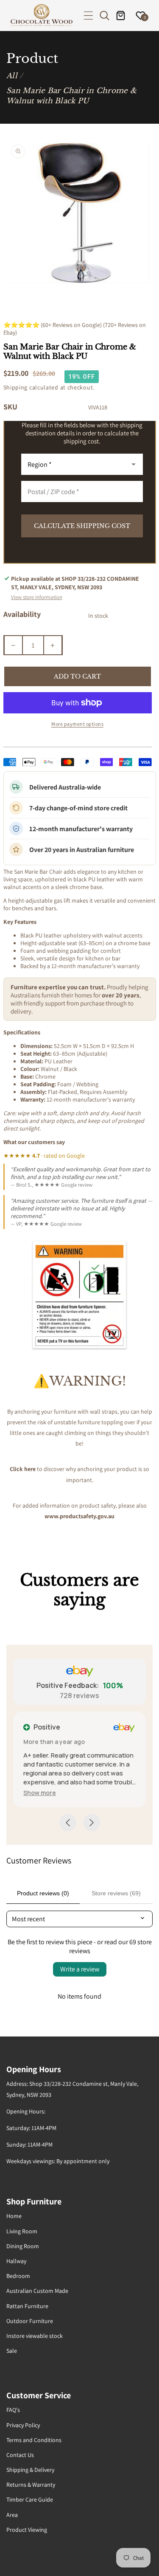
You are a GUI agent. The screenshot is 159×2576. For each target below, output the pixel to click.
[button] (88, 16)
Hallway (16, 2261)
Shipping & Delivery (30, 2470)
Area (12, 2515)
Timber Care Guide (30, 2499)
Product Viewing (27, 2530)
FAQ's (13, 2410)
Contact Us (20, 2455)
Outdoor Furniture (30, 2321)
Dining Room (23, 2246)
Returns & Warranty (31, 2485)
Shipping (16, 387)
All (12, 76)
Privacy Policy (23, 2425)
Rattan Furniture (27, 2306)
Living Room (22, 2231)
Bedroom (18, 2276)
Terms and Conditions (34, 2440)
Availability (22, 614)
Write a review (80, 1969)
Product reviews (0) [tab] (43, 1893)
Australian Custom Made (37, 2291)
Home (14, 2216)
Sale (12, 2351)
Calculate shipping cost (82, 526)
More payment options (77, 724)
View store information (37, 597)
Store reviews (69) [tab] (116, 1893)
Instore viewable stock (35, 2336)
